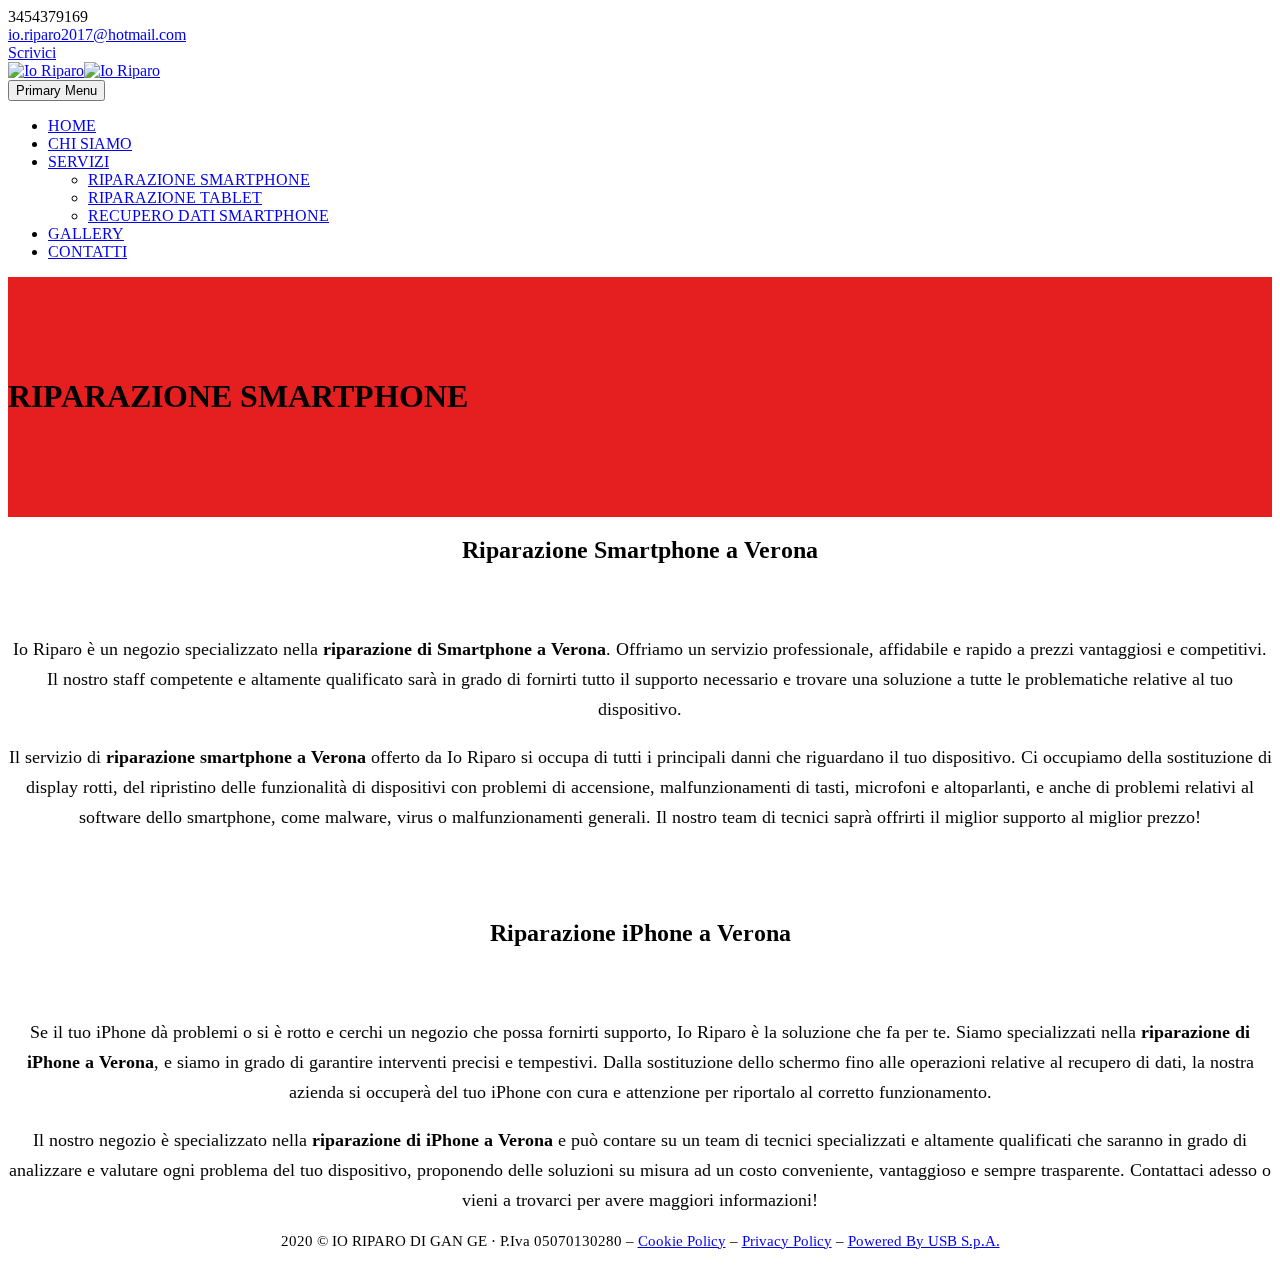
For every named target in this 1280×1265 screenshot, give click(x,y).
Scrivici (32, 52)
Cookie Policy (682, 1241)
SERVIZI (78, 161)
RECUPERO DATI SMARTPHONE (208, 215)
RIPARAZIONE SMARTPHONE (199, 179)
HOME (72, 125)
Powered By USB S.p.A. (924, 1241)
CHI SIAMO (90, 143)
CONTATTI (87, 251)
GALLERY (86, 233)
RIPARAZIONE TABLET (175, 197)
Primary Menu (56, 90)
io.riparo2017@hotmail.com (97, 34)
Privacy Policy (787, 1241)
